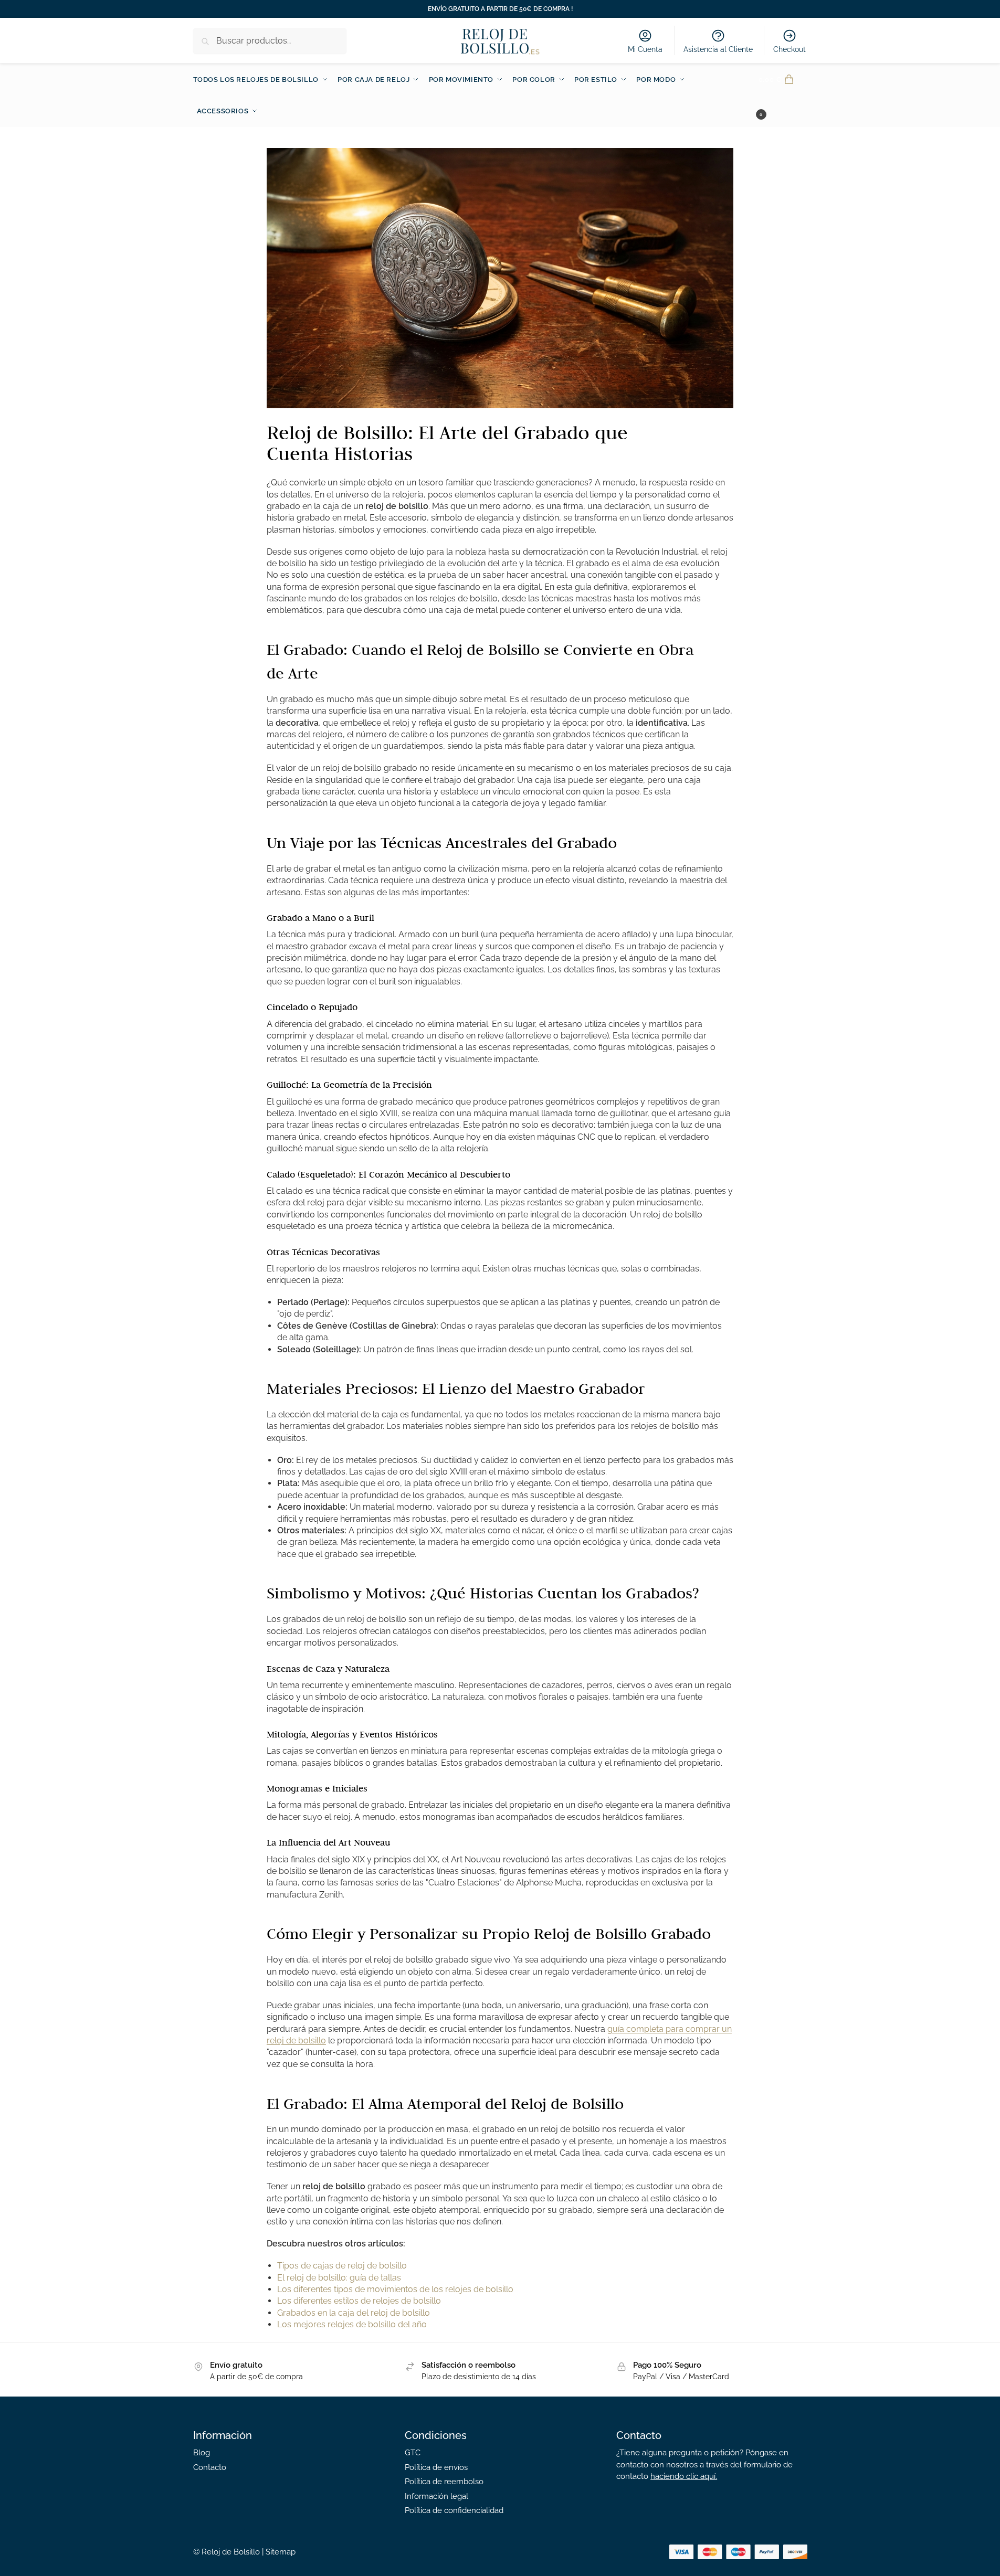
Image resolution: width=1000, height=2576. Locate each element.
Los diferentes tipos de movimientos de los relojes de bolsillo (395, 2289)
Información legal (436, 2496)
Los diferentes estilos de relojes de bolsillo (359, 2301)
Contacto (210, 2467)
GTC (413, 2453)
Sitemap (281, 2552)
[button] (783, 96)
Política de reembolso (444, 2482)
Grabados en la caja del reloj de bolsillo (354, 2313)
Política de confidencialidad (454, 2510)
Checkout (790, 49)
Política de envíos (436, 2467)
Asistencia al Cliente (718, 49)
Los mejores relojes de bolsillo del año (352, 2324)
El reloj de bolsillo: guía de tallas (339, 2278)
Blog (202, 2453)
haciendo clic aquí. (684, 2476)
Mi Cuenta (645, 49)
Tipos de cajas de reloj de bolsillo (342, 2266)
